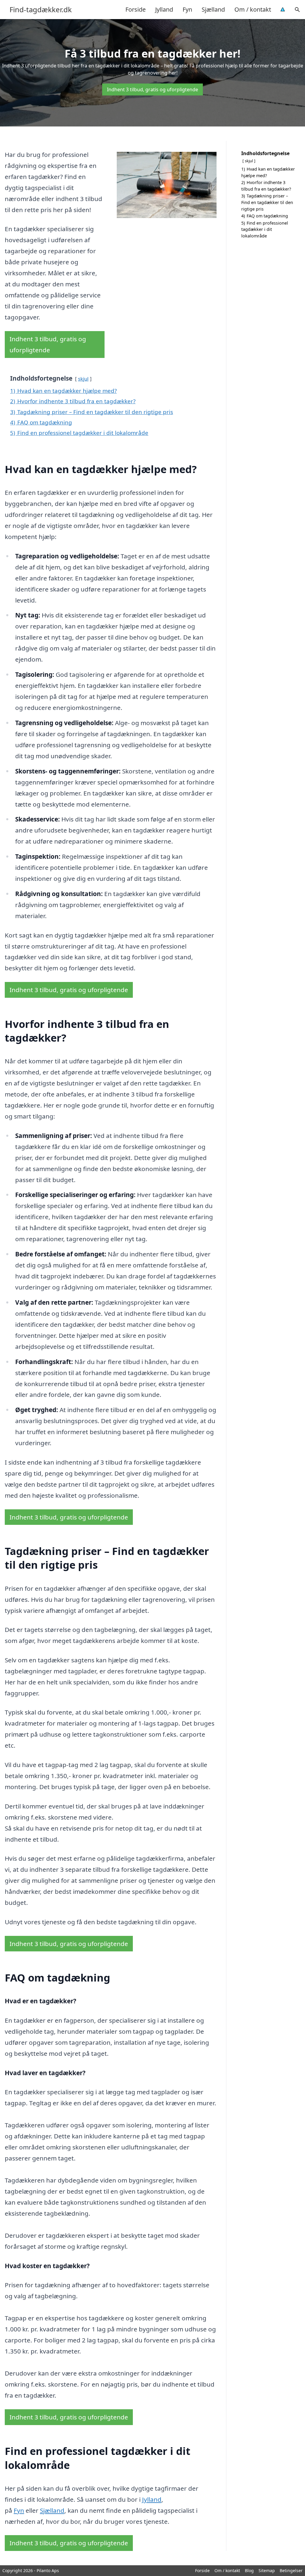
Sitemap (267, 2570)
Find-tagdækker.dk (41, 10)
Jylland (164, 9)
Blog (249, 2570)
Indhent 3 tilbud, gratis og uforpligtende (152, 89)
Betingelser (291, 2570)
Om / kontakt (253, 9)
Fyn (187, 9)
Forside (136, 9)
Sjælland (213, 9)
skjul (83, 379)
